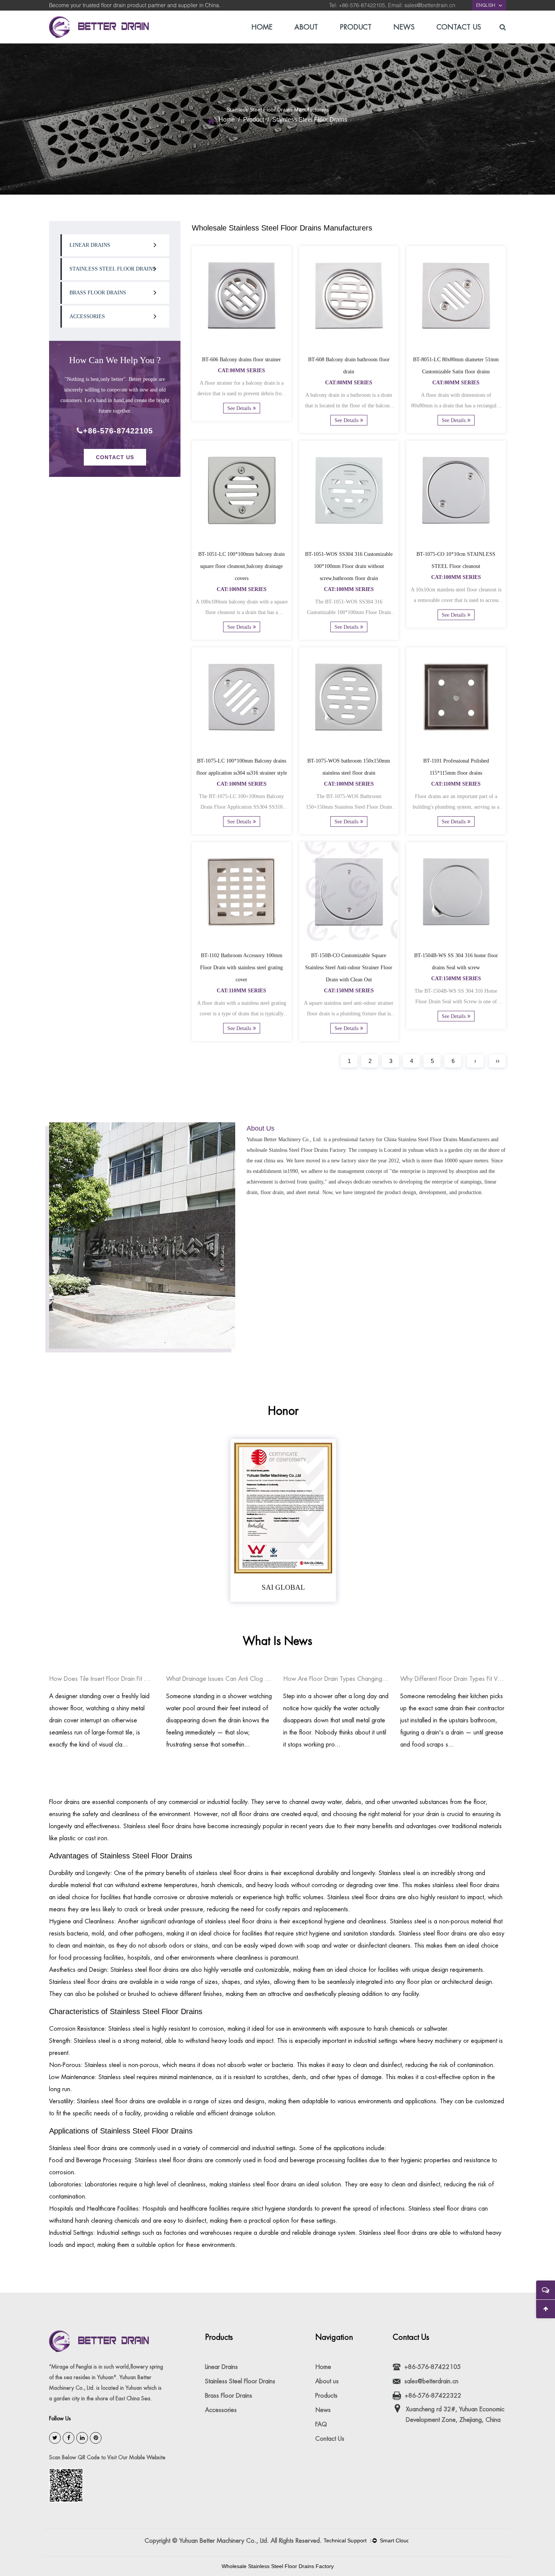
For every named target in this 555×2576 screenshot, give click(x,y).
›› (498, 1061)
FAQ (321, 2424)
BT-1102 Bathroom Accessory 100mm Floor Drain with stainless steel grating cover (241, 968)
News (404, 27)
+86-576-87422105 (118, 431)
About (306, 27)
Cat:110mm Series (456, 784)
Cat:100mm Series (242, 589)
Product (356, 27)
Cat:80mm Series (241, 371)
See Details (239, 408)
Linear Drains (90, 245)
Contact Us (459, 27)
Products (326, 2396)
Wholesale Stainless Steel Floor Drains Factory (278, 2566)
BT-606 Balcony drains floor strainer (241, 360)
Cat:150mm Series (349, 991)
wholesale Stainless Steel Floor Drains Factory (296, 1150)
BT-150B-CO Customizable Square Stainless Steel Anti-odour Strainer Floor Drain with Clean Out (349, 968)
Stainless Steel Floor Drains (113, 269)
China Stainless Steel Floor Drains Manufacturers (437, 1139)
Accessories (87, 316)
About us (327, 2381)
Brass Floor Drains (98, 293)
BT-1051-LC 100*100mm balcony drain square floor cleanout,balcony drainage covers (241, 566)
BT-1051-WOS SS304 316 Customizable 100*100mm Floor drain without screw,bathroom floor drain (349, 566)
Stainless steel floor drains (157, 1826)
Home (262, 27)
